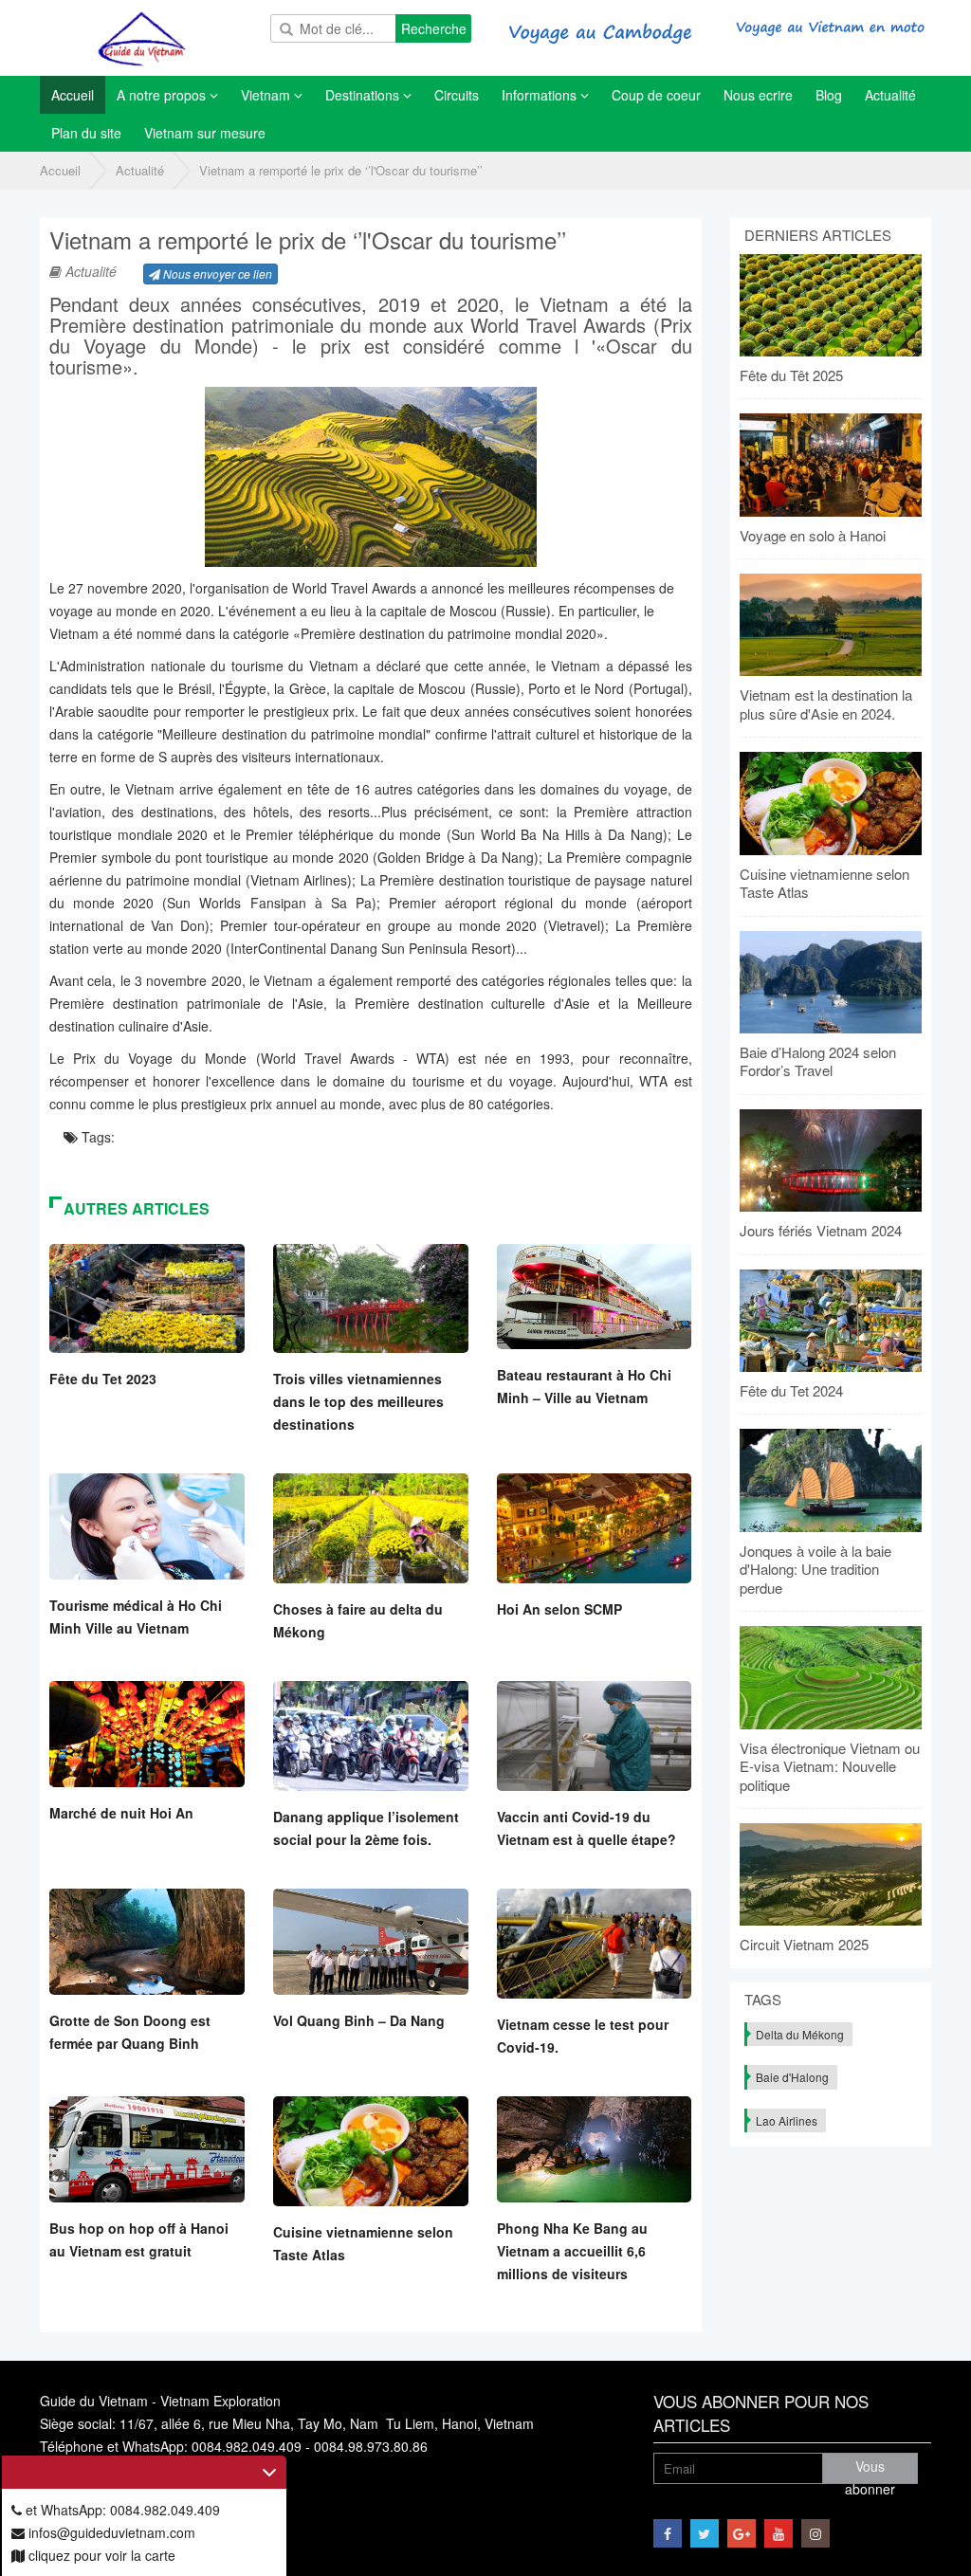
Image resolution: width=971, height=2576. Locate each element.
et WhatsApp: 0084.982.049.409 (121, 2510)
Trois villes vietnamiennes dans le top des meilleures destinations (358, 1401)
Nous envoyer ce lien (216, 274)
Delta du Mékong (800, 2034)
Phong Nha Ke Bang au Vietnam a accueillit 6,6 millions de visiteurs (572, 2251)
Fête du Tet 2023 (103, 1379)
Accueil (60, 170)
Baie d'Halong (792, 2077)
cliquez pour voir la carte (100, 2555)
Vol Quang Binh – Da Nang (359, 2020)
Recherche (434, 28)
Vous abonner (870, 2470)
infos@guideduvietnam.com (110, 2532)
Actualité (140, 170)
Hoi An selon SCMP (559, 1609)
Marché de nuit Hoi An (121, 1813)
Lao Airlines (787, 2120)
